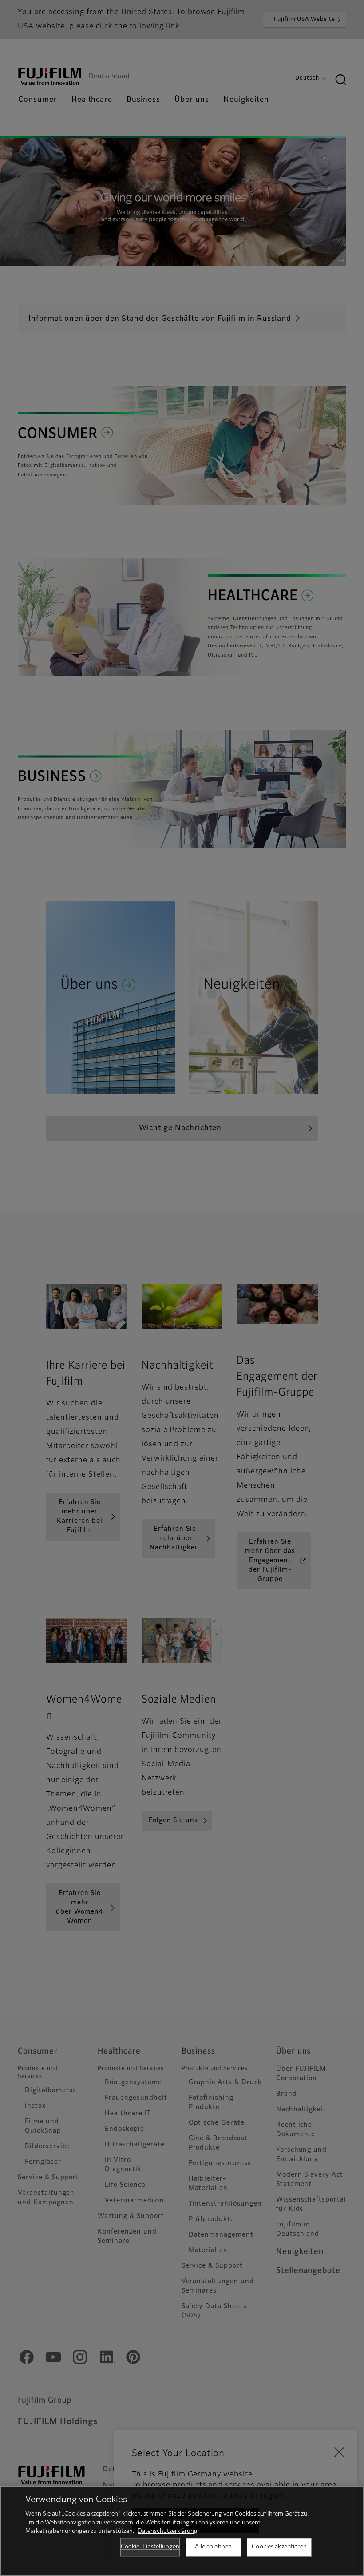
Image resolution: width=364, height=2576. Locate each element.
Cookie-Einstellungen (150, 2547)
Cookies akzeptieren (279, 2547)
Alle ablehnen (213, 2547)
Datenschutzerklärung (168, 2531)
